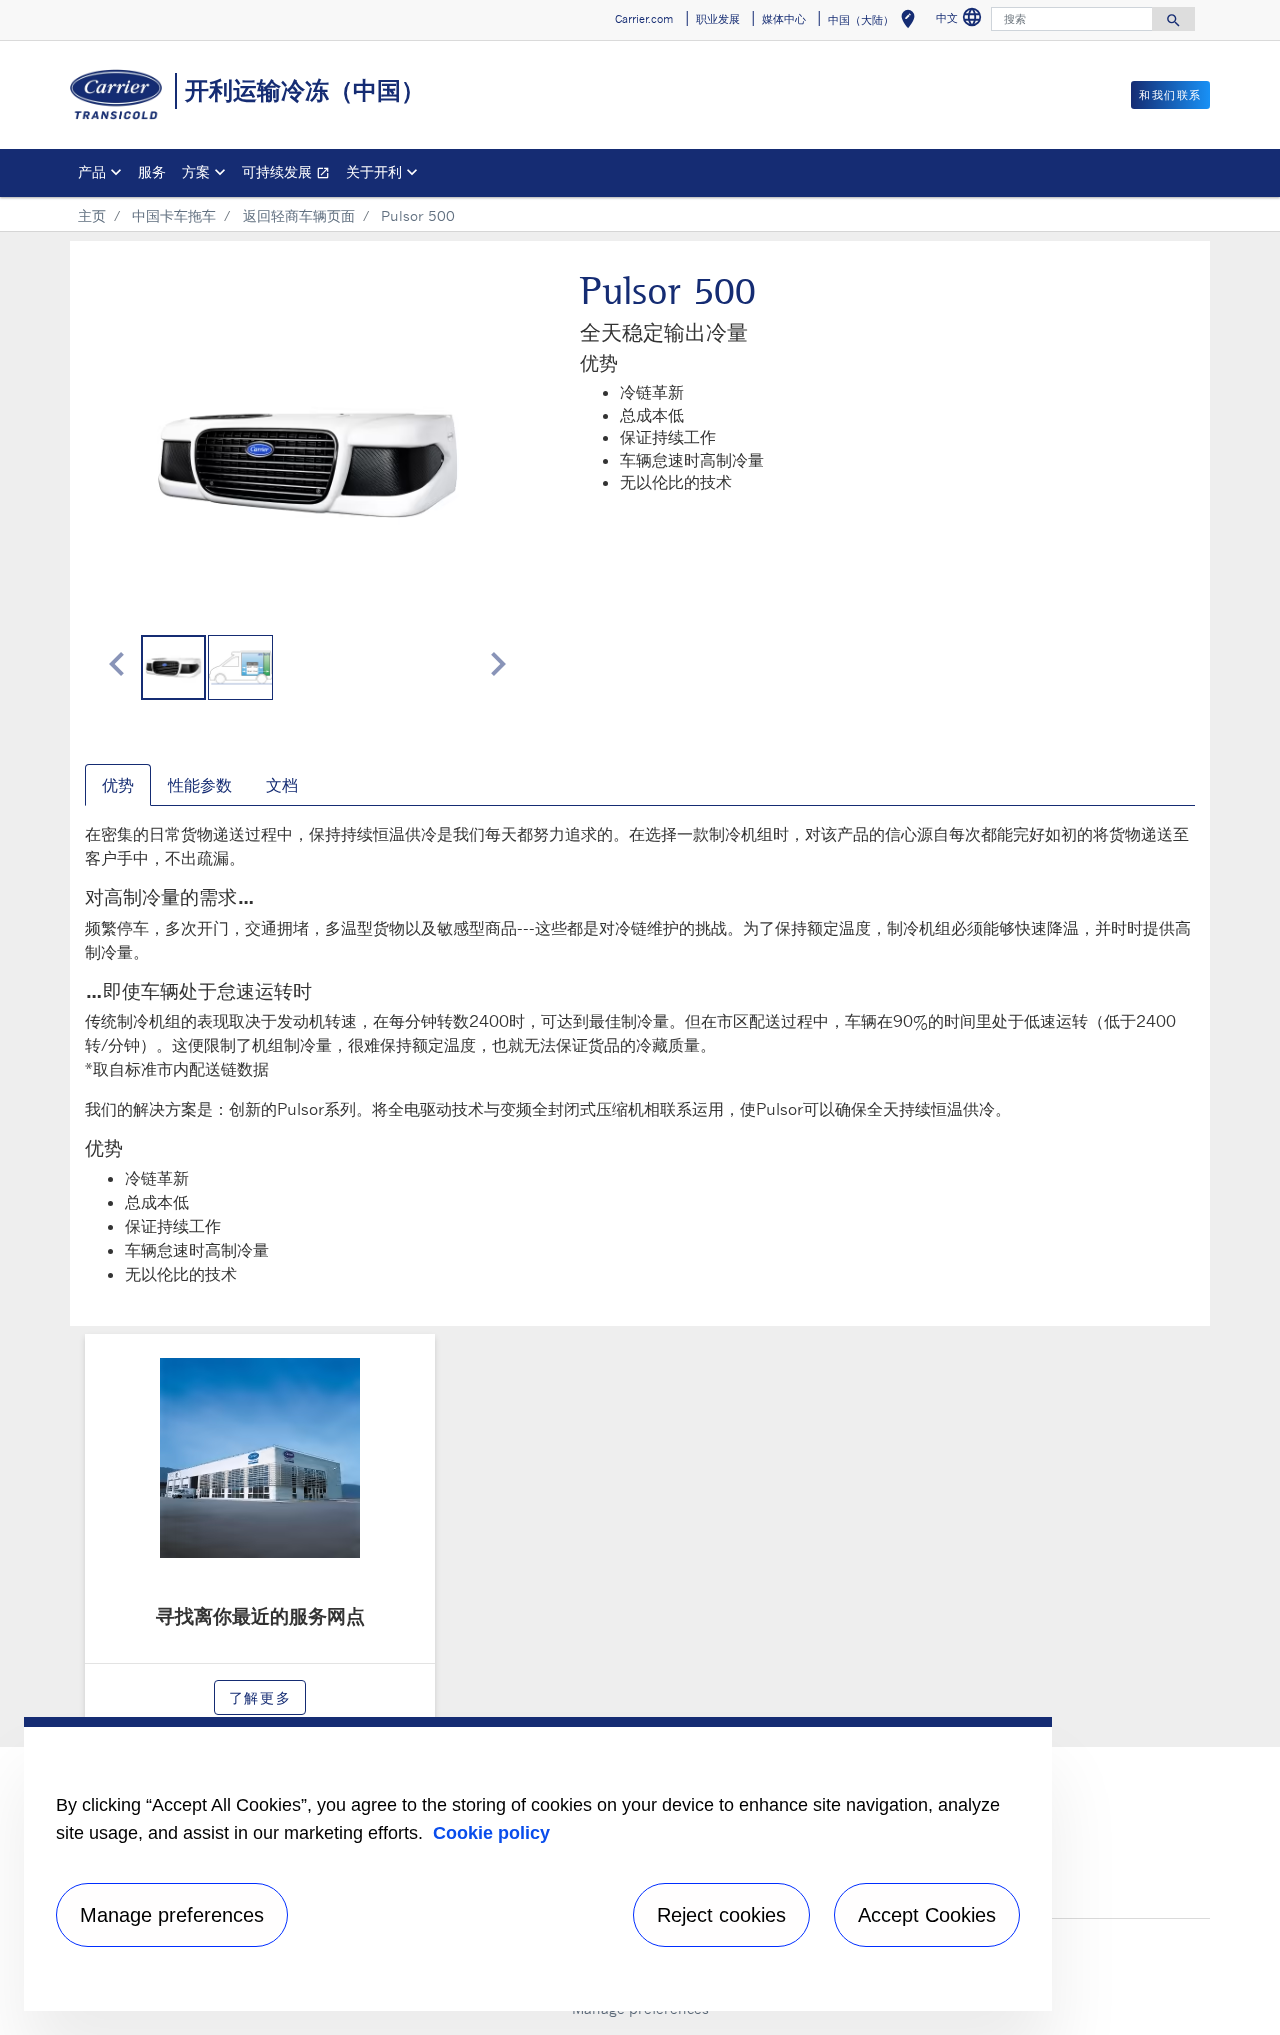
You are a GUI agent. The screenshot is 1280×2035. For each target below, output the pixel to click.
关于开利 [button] (374, 171)
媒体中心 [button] (784, 19)
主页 (92, 215)
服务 (152, 171)
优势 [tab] (118, 785)
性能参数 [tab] (200, 785)
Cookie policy (491, 1833)
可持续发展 (290, 174)
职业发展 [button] (718, 19)
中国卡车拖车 (174, 215)
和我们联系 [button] (1170, 95)
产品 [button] (92, 171)
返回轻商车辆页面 (299, 215)
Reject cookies (721, 1915)
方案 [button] (196, 171)
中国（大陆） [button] (875, 22)
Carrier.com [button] (644, 19)
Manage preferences (172, 1915)
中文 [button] (961, 20)
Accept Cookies (927, 1915)
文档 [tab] (282, 785)
